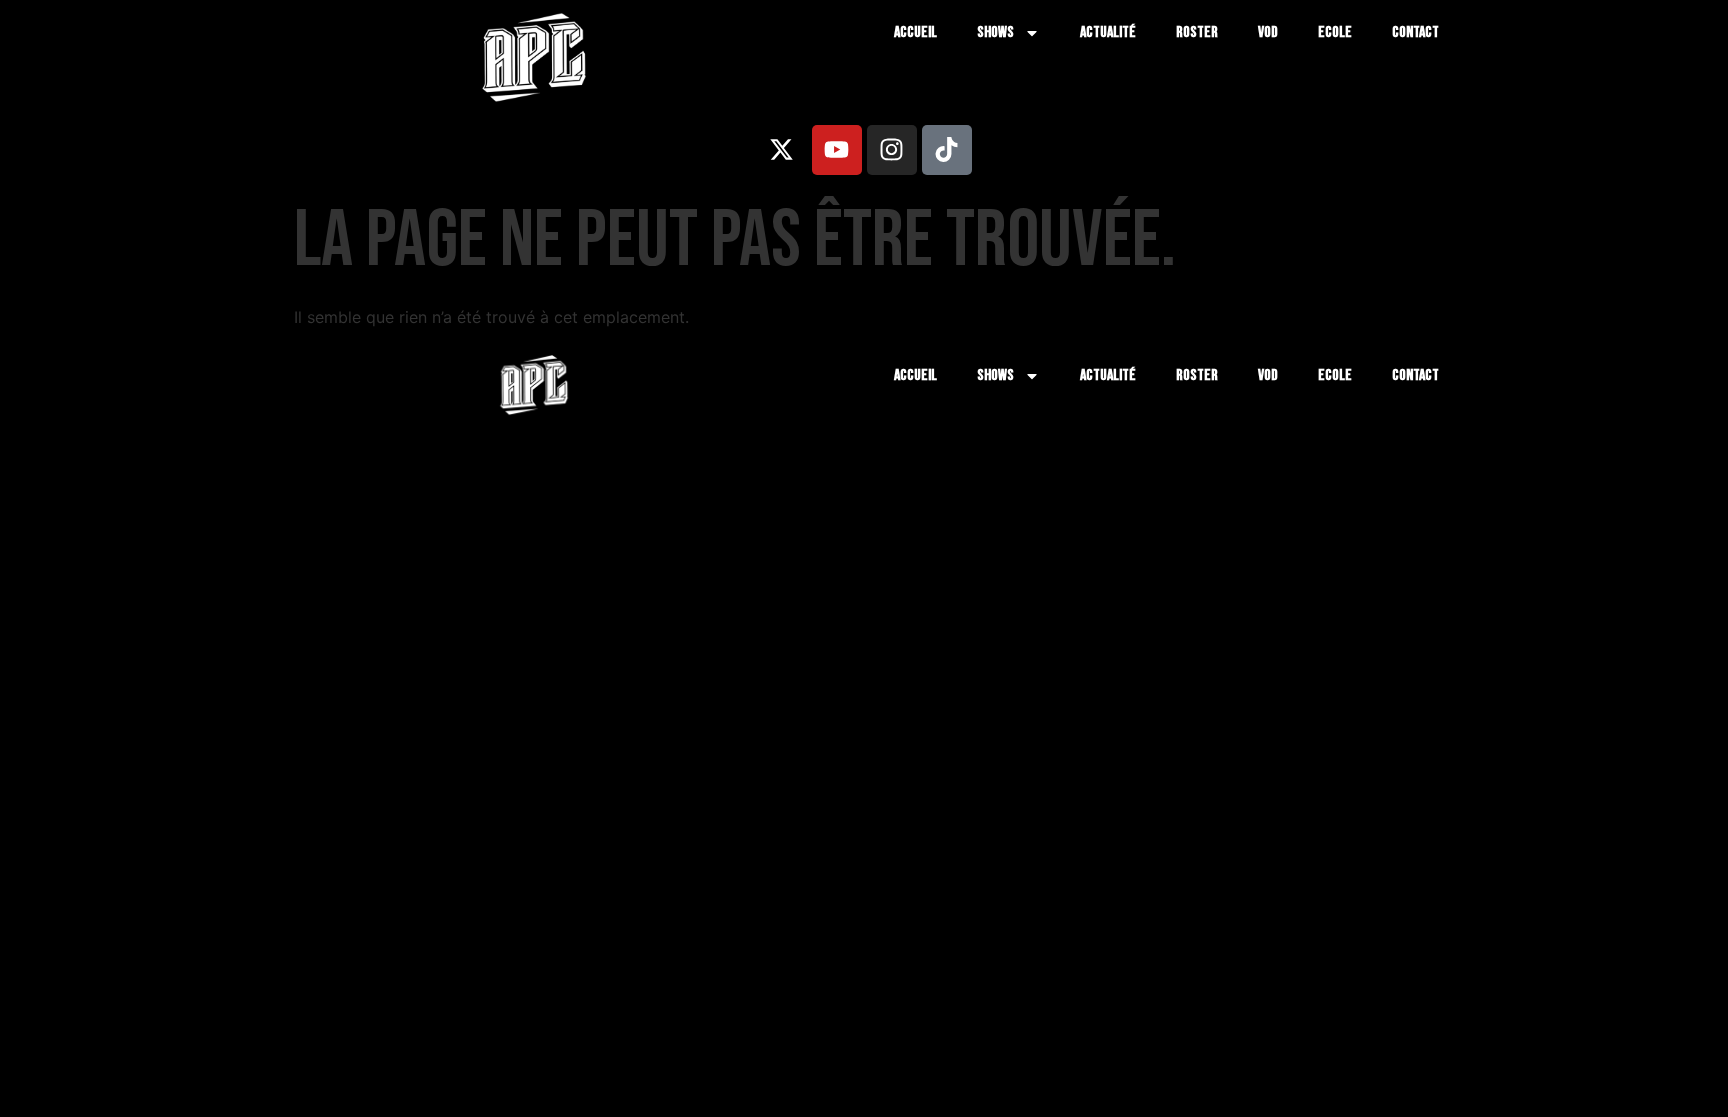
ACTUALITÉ (1108, 32)
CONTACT (1415, 32)
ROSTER (1197, 32)
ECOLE (1335, 32)
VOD (1268, 32)
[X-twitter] (782, 150)
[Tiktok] (947, 150)
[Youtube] (837, 150)
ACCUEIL (915, 32)
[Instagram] (892, 150)
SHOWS (995, 32)
